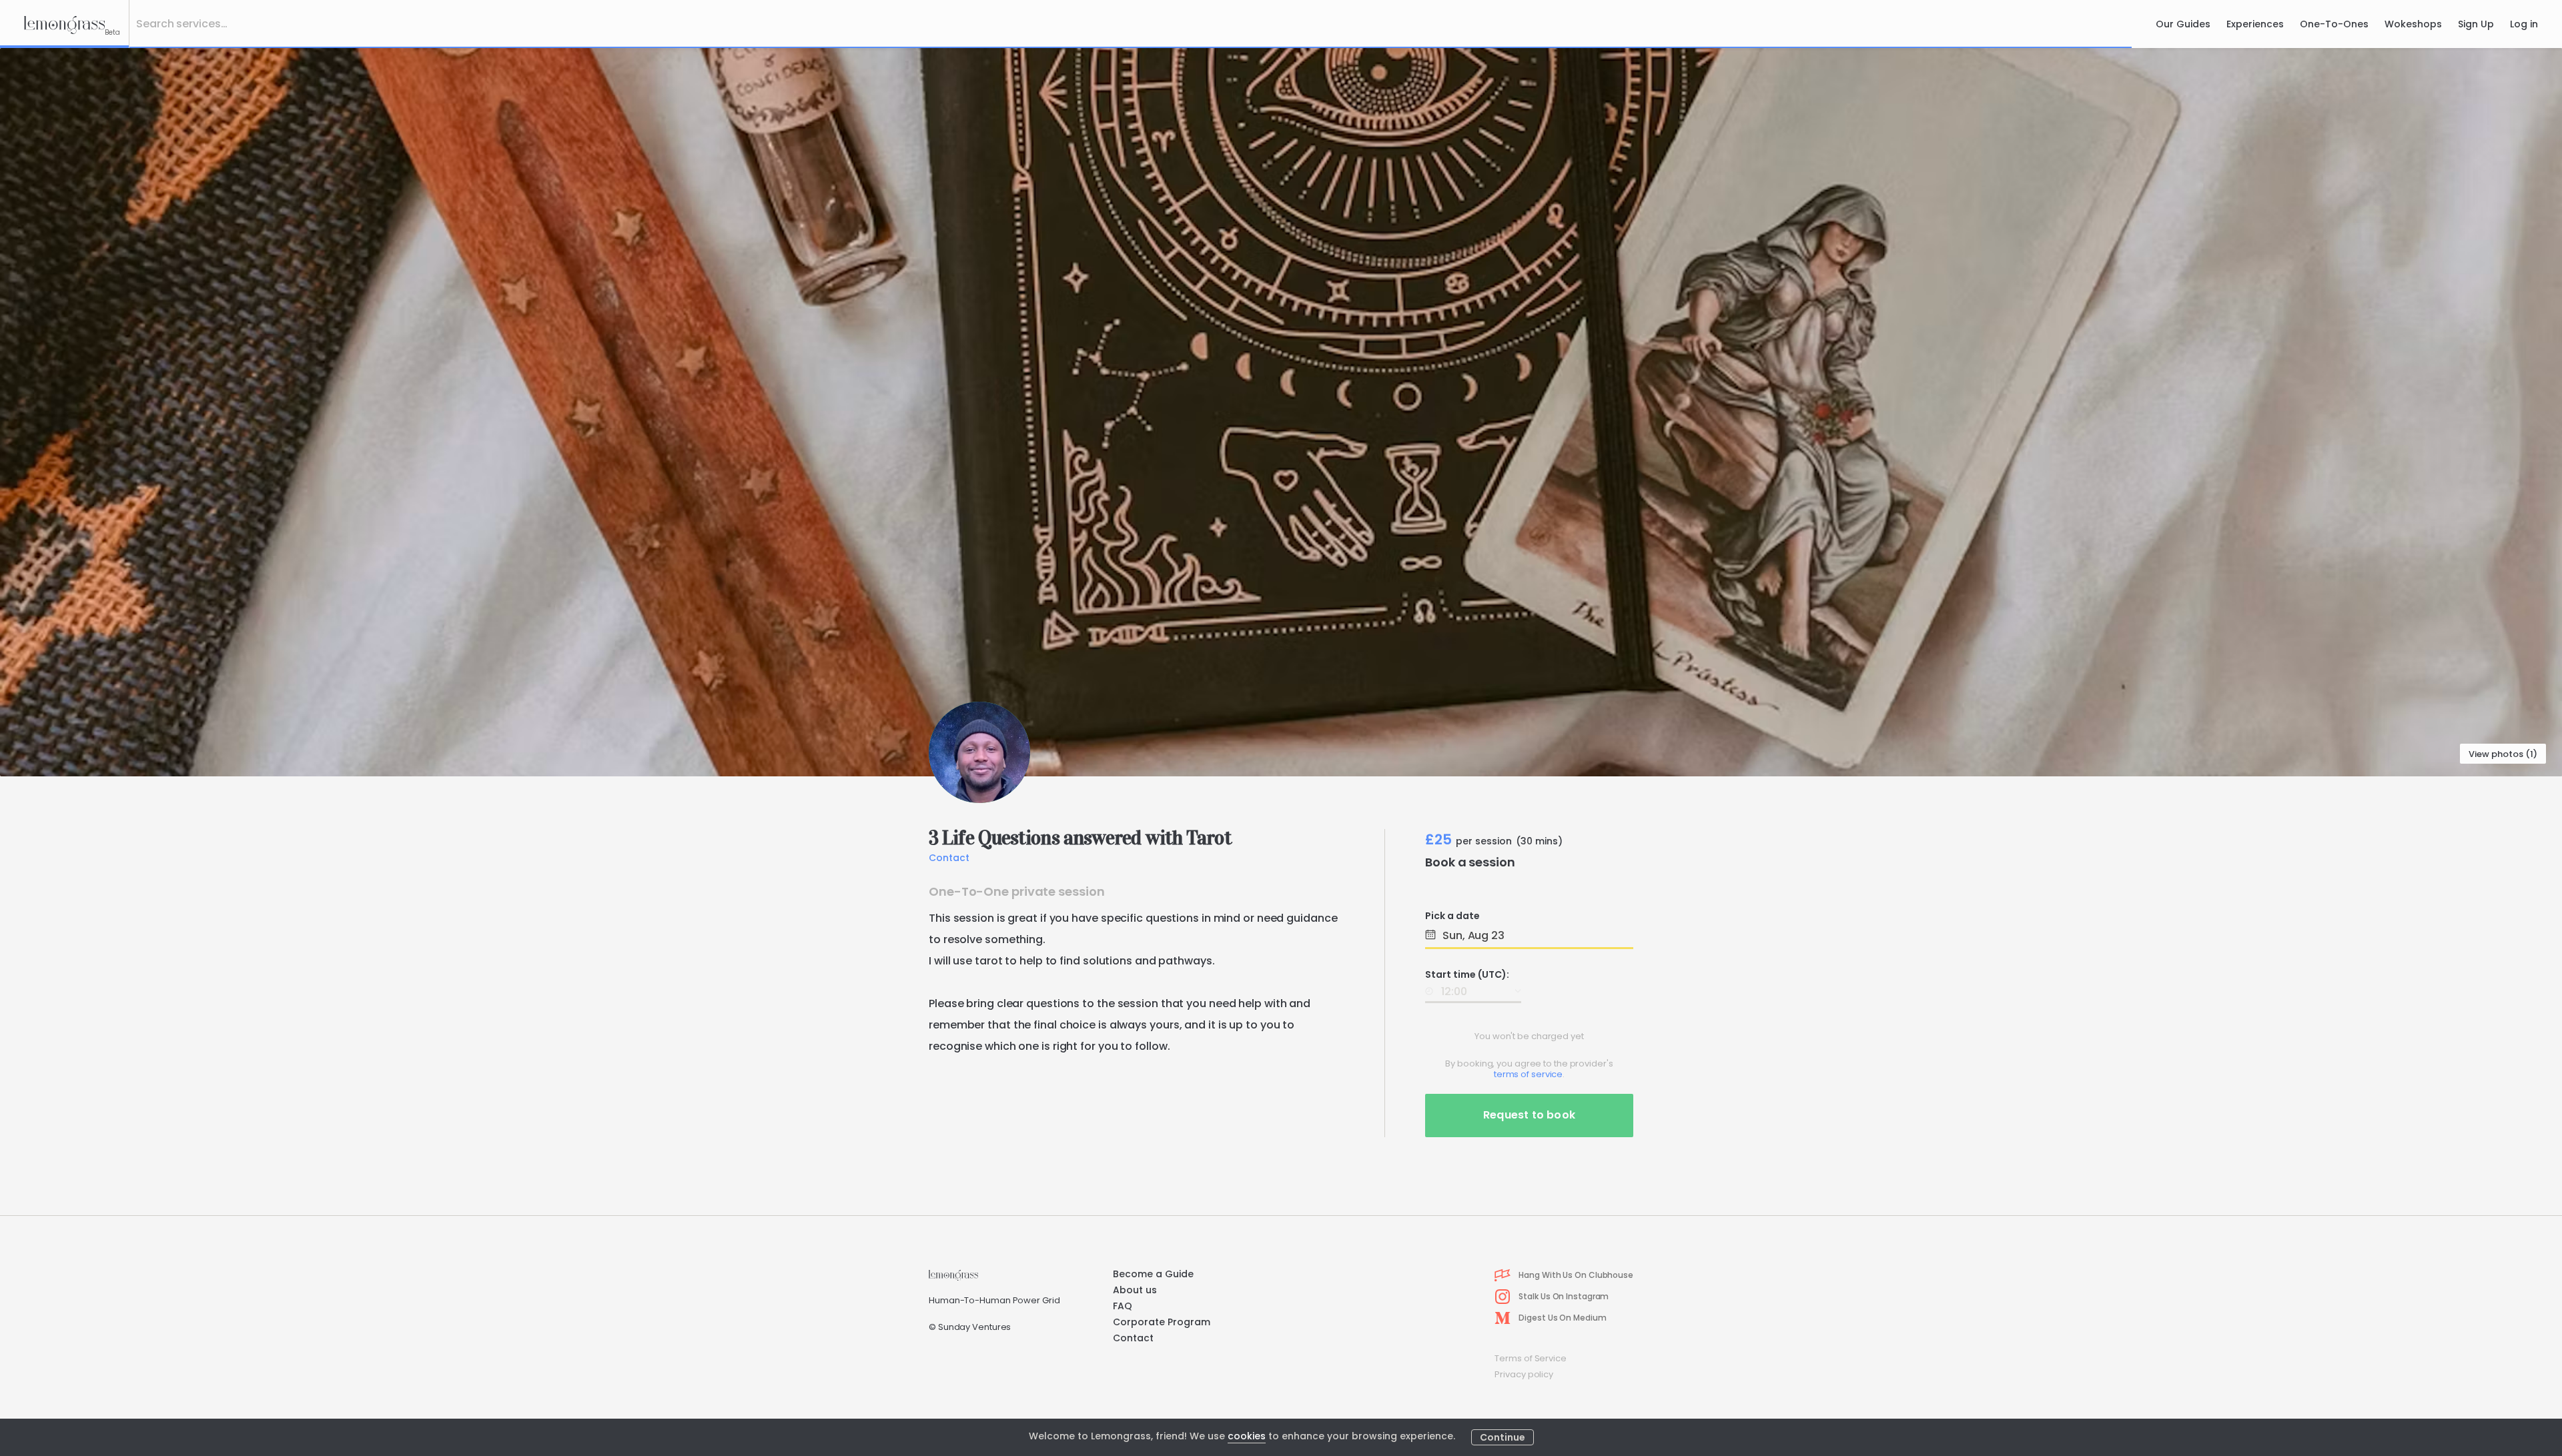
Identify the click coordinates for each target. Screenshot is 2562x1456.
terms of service (1528, 1074)
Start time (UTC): (1467, 974)
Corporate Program (1162, 1322)
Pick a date (1452, 916)
